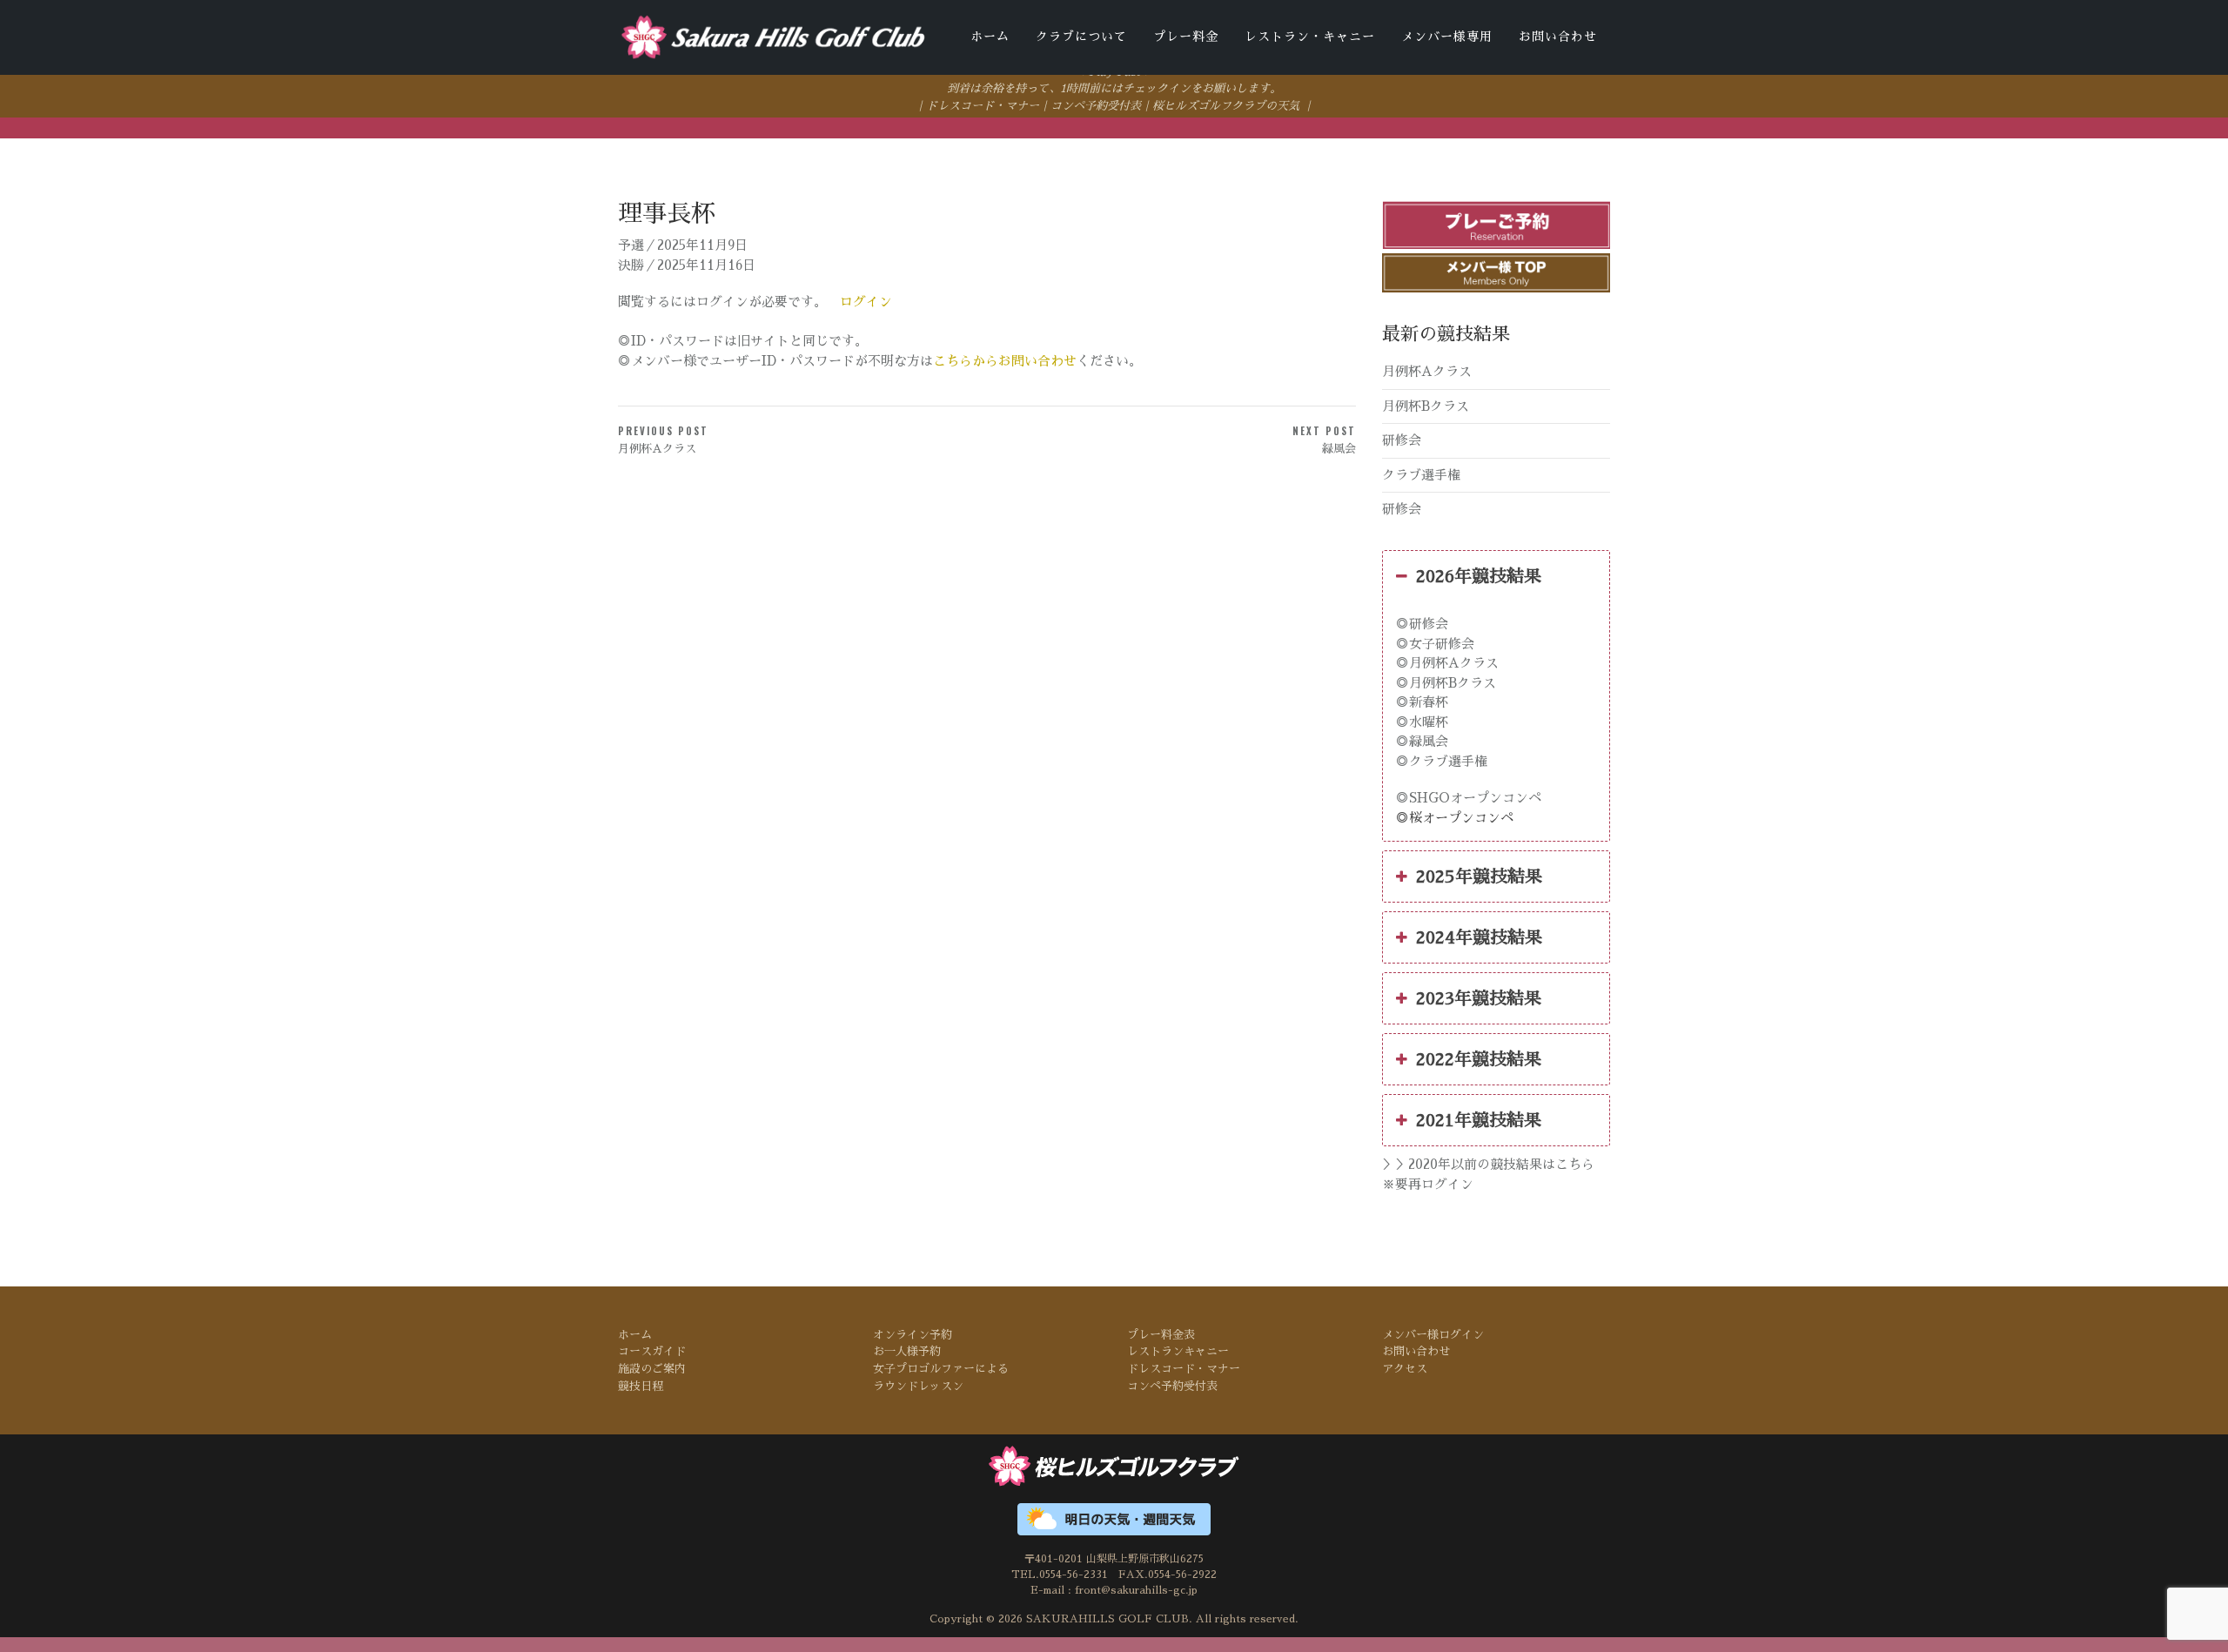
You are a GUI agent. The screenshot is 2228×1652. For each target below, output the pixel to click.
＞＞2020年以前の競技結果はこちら (1488, 1164)
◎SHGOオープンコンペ (1469, 798)
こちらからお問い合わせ (1005, 361)
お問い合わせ (1558, 37)
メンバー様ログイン (1433, 1335)
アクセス (1405, 1369)
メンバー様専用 (1447, 37)
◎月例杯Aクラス (1447, 663)
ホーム (990, 37)
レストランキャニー (1178, 1351)
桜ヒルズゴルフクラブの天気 (1226, 106)
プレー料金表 (1161, 1335)
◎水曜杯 (1422, 722)
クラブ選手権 (1421, 475)
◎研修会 (1422, 624)
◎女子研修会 (1435, 644)
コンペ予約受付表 (1096, 106)
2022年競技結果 (1479, 1059)
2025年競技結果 (1479, 876)
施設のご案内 (652, 1369)
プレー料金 (1186, 37)
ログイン (866, 302)
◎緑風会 (1422, 741)
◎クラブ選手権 (1442, 761)
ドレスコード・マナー (983, 106)
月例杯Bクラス (1426, 406)
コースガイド (652, 1351)
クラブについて (1081, 37)
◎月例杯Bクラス (1446, 683)
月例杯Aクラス (1427, 371)
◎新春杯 (1422, 702)
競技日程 (641, 1386)
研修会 (1402, 440)
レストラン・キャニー (1310, 37)
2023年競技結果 (1479, 998)
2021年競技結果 (1479, 1120)
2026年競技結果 (1479, 576)
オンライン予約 (913, 1335)
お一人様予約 (907, 1351)
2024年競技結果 (1479, 937)
